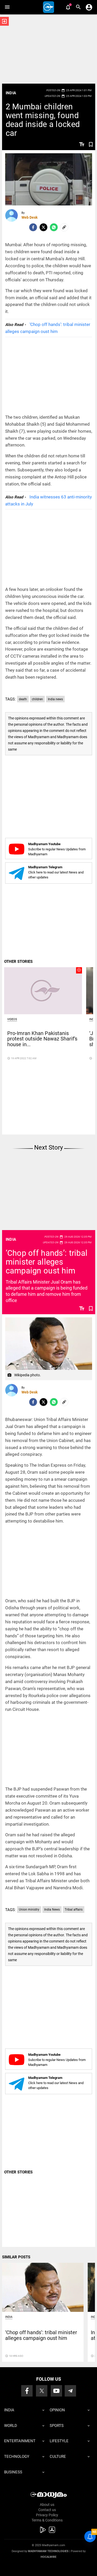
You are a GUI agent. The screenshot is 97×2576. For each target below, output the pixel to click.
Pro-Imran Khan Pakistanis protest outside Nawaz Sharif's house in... (42, 1039)
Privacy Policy (47, 2515)
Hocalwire (48, 2557)
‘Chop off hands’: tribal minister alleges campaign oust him (47, 1262)
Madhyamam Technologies (48, 2551)
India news (55, 699)
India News (52, 1910)
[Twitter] (43, 227)
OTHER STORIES (18, 962)
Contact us (47, 2510)
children (37, 699)
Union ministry (29, 1910)
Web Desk (29, 217)
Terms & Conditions (47, 2520)
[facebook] (33, 227)
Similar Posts (16, 2257)
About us (47, 2505)
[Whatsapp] (54, 227)
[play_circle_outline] (43, 991)
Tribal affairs (74, 1910)
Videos (12, 1019)
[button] (7, 7)
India (11, 93)
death (23, 699)
